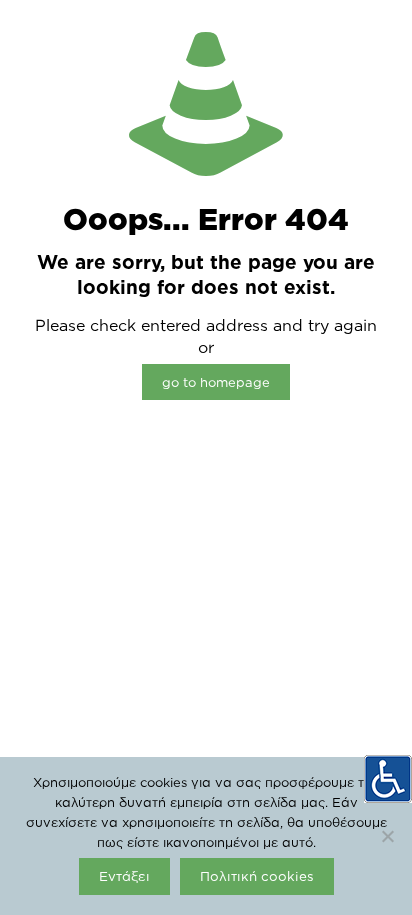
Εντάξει (124, 876)
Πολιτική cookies (257, 876)
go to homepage (216, 382)
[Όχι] (387, 836)
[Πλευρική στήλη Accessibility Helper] (388, 779)
